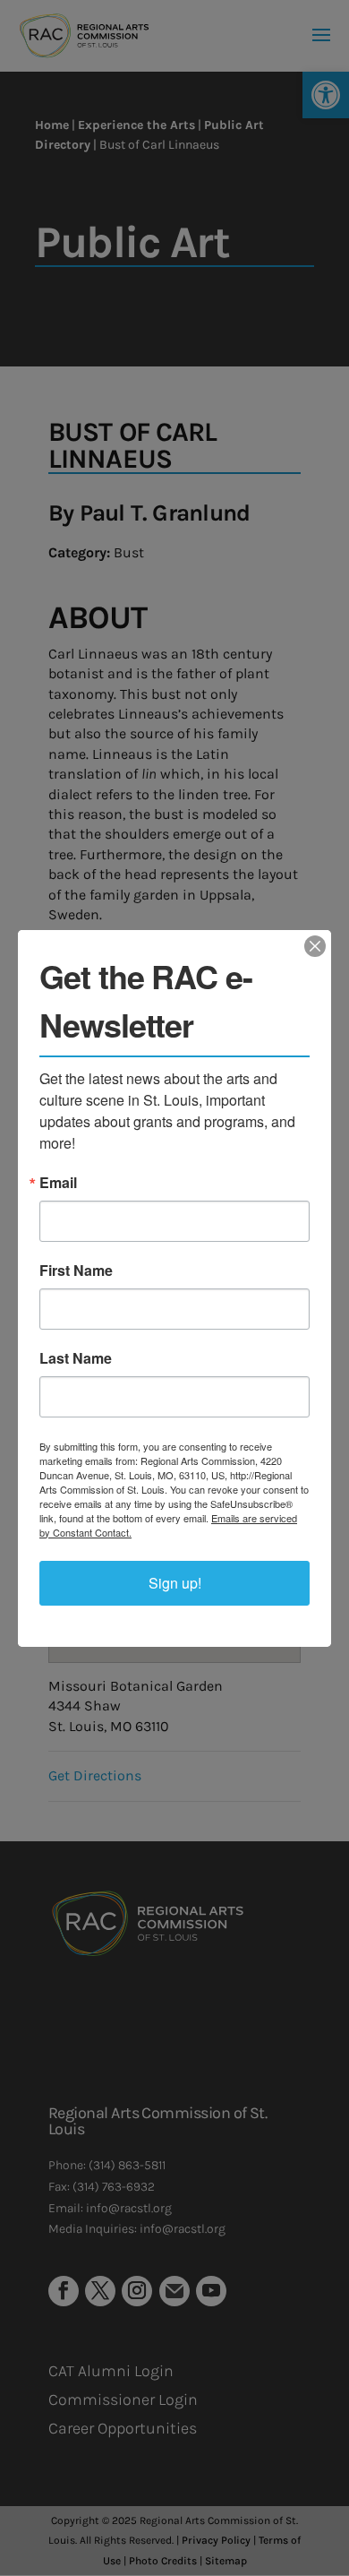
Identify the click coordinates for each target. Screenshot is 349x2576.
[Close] (315, 946)
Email (58, 1183)
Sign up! (175, 1583)
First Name (76, 1271)
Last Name (76, 1358)
